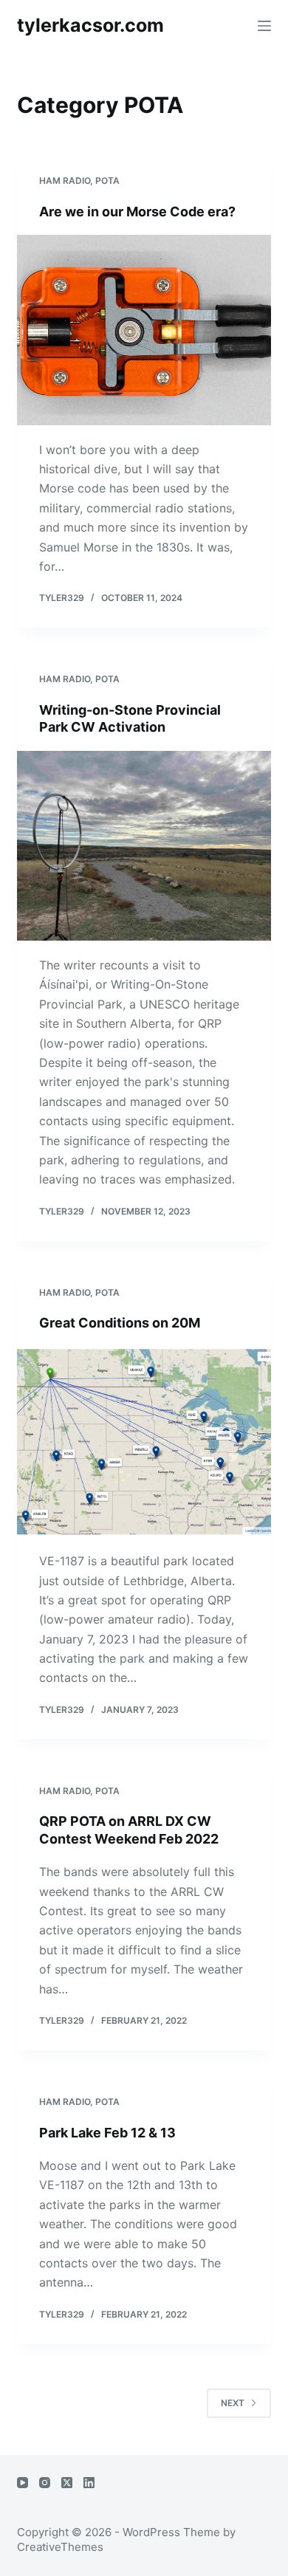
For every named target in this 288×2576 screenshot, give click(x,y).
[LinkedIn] (89, 2483)
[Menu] (264, 26)
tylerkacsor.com (90, 25)
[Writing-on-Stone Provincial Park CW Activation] (144, 846)
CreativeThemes (60, 2547)
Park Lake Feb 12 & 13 (107, 2133)
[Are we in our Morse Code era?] (144, 330)
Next (233, 2403)
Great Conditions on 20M (120, 1323)
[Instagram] (45, 2483)
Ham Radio (65, 181)
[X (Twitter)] (67, 2483)
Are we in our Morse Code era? (137, 212)
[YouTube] (23, 2483)
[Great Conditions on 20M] (144, 1442)
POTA (107, 181)
